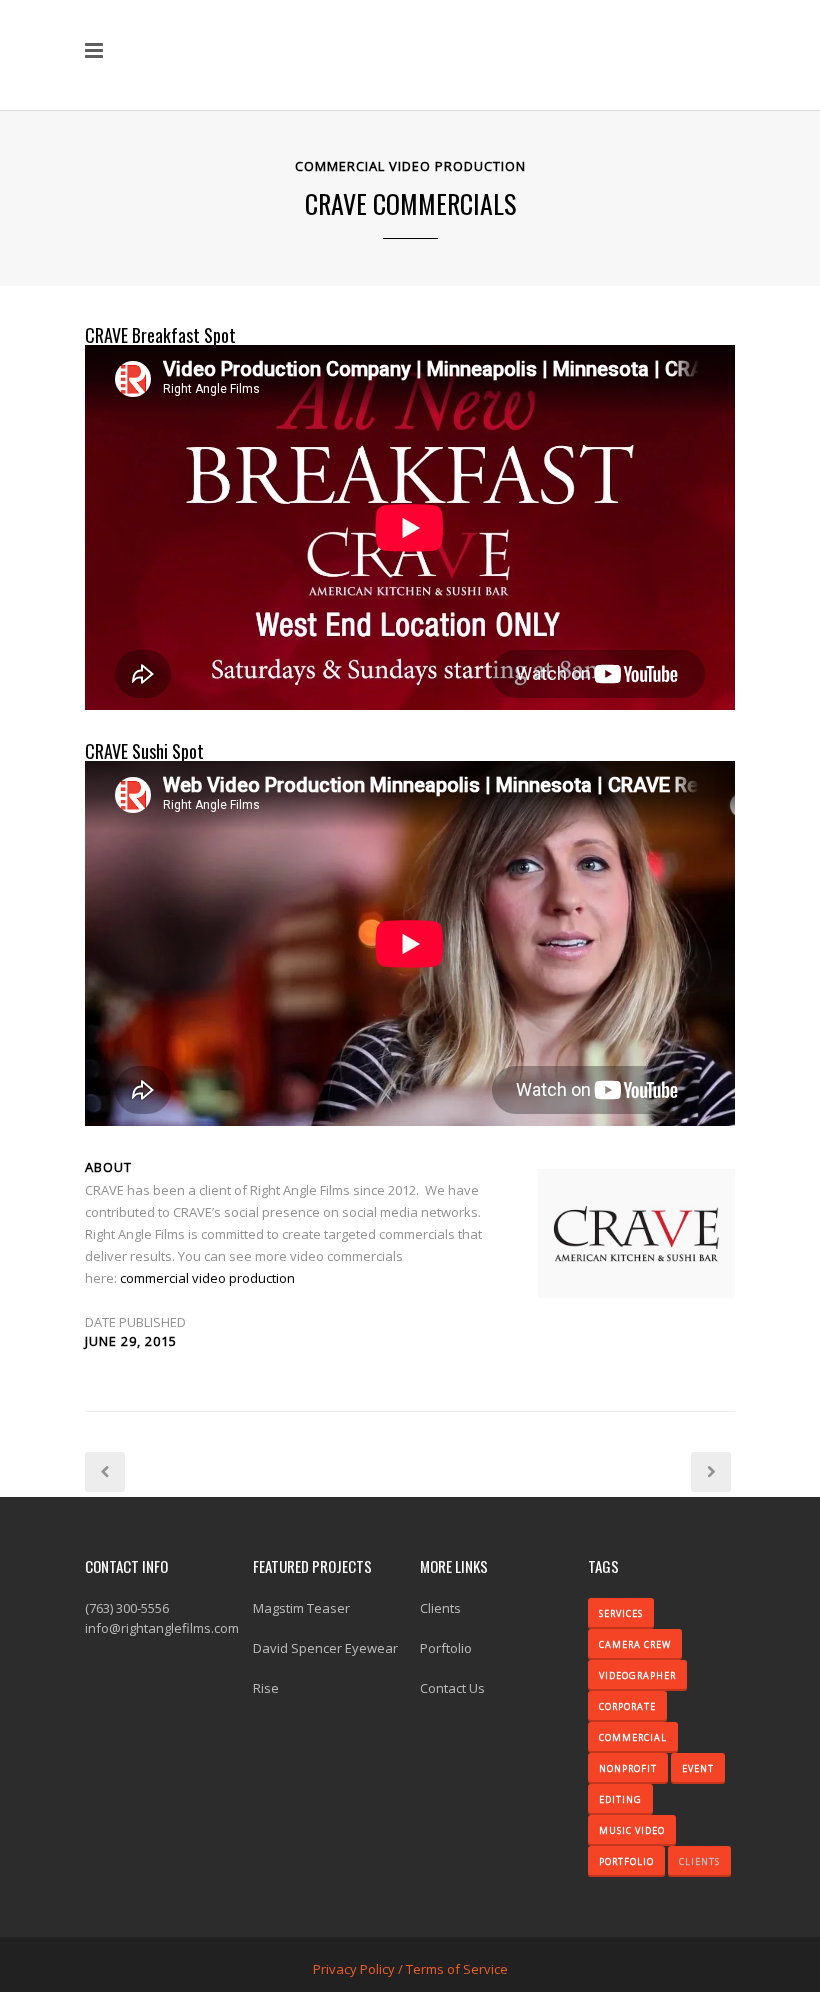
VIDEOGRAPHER (637, 1675)
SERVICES (621, 1613)
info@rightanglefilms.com (162, 1628)
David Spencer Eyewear (325, 1648)
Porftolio (446, 1648)
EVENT (698, 1768)
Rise (266, 1688)
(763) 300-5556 (127, 1608)
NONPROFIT (628, 1768)
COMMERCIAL (633, 1737)
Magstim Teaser (301, 1608)
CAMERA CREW (635, 1644)
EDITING (620, 1799)
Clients (440, 1608)
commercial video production (207, 1278)
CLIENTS (699, 1861)
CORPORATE (627, 1706)
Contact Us (452, 1688)
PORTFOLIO (626, 1861)
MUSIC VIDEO (632, 1830)
